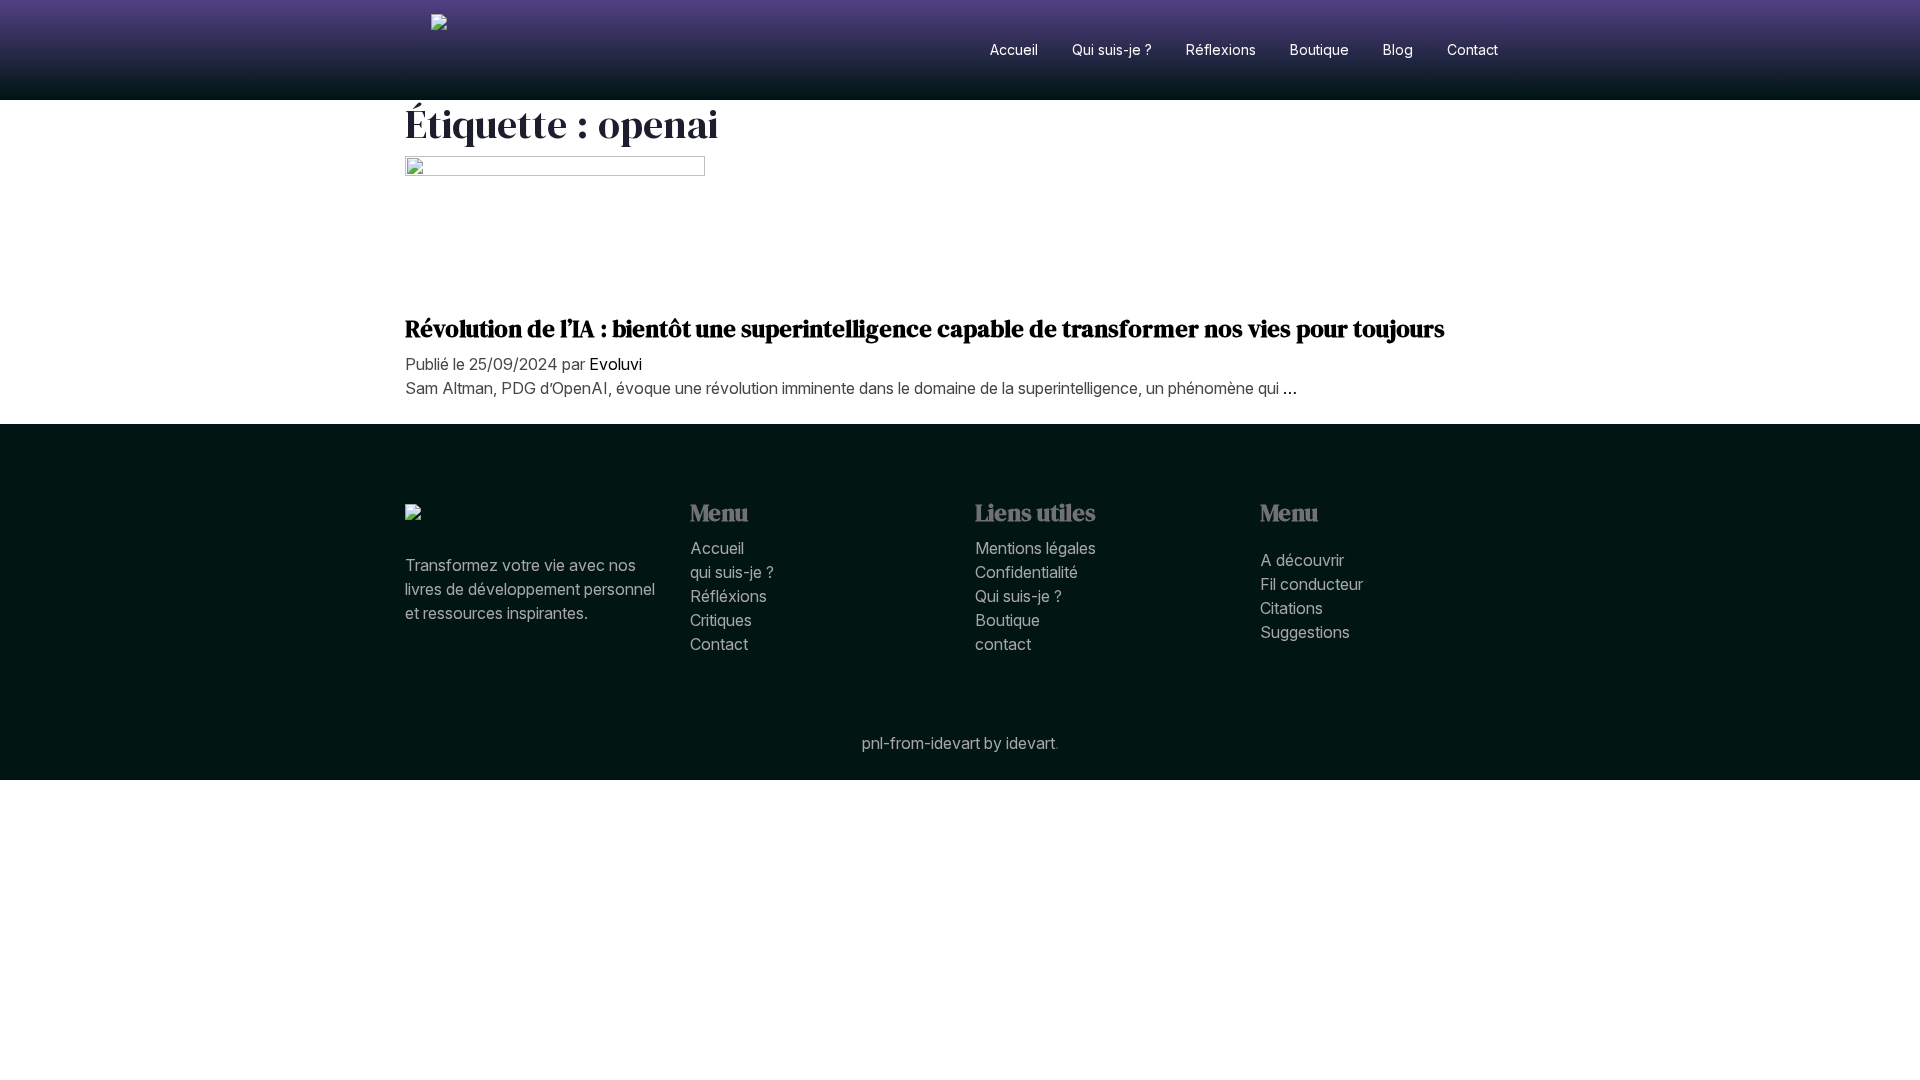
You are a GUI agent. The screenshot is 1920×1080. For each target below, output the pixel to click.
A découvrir (1302, 560)
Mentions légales (1035, 548)
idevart (1030, 743)
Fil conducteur (1311, 584)
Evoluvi (615, 364)
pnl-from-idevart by (934, 743)
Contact (719, 644)
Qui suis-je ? (1018, 596)
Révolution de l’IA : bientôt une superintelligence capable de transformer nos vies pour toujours (925, 328)
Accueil (717, 548)
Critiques (721, 620)
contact (1003, 644)
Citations (1291, 608)
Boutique (1007, 620)
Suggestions (1305, 632)
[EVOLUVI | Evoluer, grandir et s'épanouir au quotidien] (439, 50)
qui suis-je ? (732, 572)
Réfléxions (728, 596)
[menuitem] (1014, 50)
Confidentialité (1026, 572)
